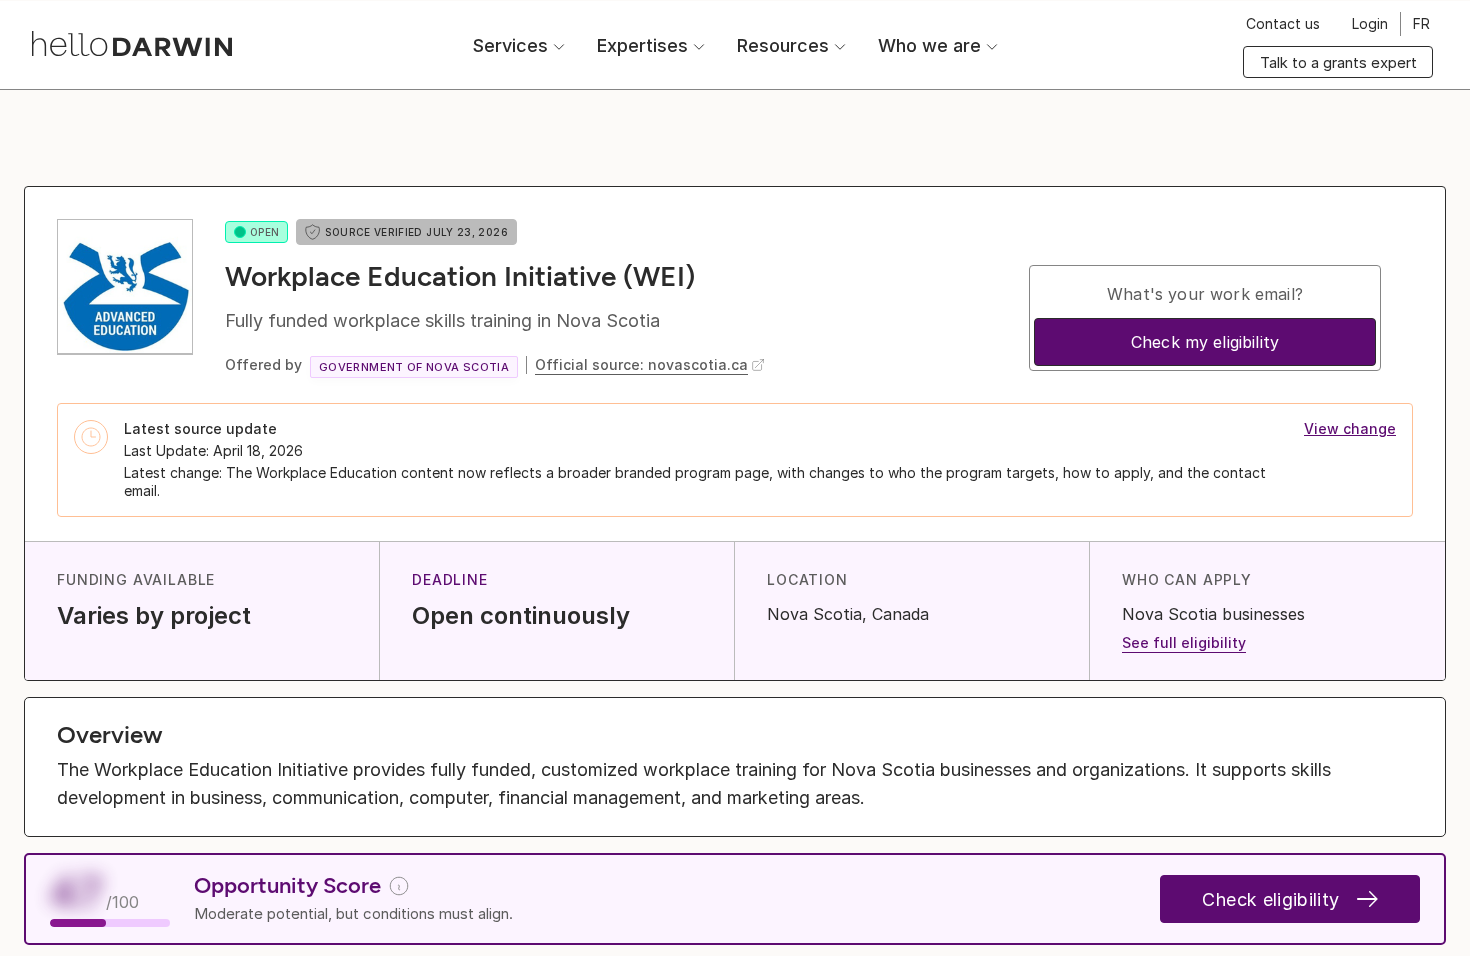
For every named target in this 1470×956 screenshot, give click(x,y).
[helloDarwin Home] (132, 43)
